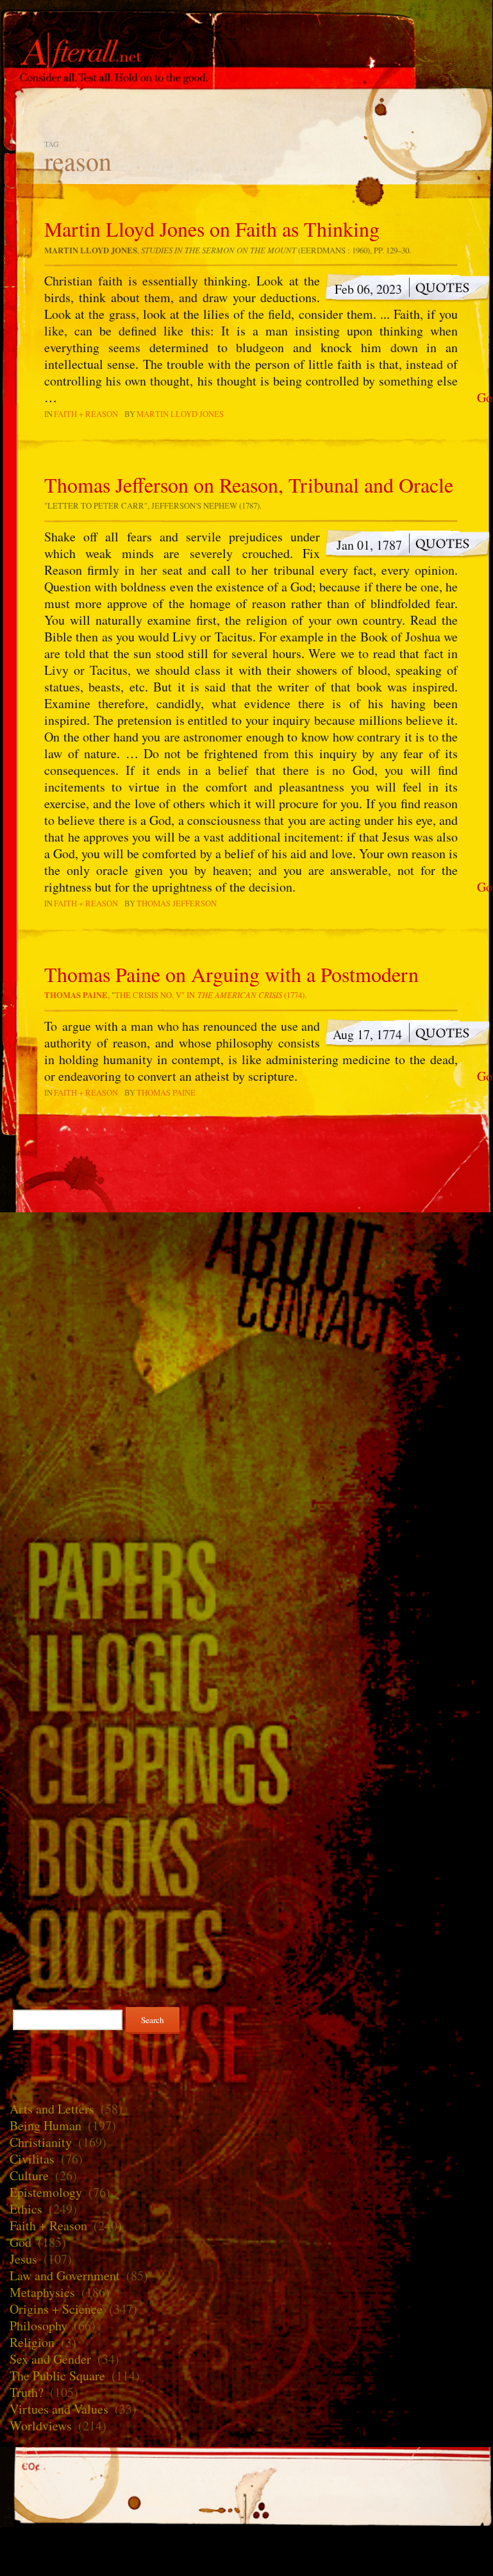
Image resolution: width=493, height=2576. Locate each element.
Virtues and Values (59, 2409)
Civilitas (32, 2159)
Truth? (27, 2392)
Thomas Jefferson (177, 903)
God (21, 2242)
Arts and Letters (52, 2109)
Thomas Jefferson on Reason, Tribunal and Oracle (249, 485)
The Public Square (57, 2376)
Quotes (246, 1948)
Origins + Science (56, 2309)
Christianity (41, 2142)
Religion (32, 2342)
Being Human (46, 2125)
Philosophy (38, 2326)
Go (485, 398)
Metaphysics (42, 2292)
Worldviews (41, 2426)
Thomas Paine (166, 1092)
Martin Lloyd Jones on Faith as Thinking (212, 229)
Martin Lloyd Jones (180, 414)
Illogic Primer (246, 1671)
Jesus (23, 2259)
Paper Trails (246, 1579)
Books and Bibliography (246, 1856)
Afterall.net (246, 31)
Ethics (26, 2209)
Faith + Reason (86, 414)
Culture (29, 2175)
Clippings (246, 1763)
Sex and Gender (50, 2359)
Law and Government (65, 2275)
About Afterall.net (246, 1249)
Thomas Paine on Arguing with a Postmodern (231, 974)
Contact (246, 1316)
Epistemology (46, 2192)
